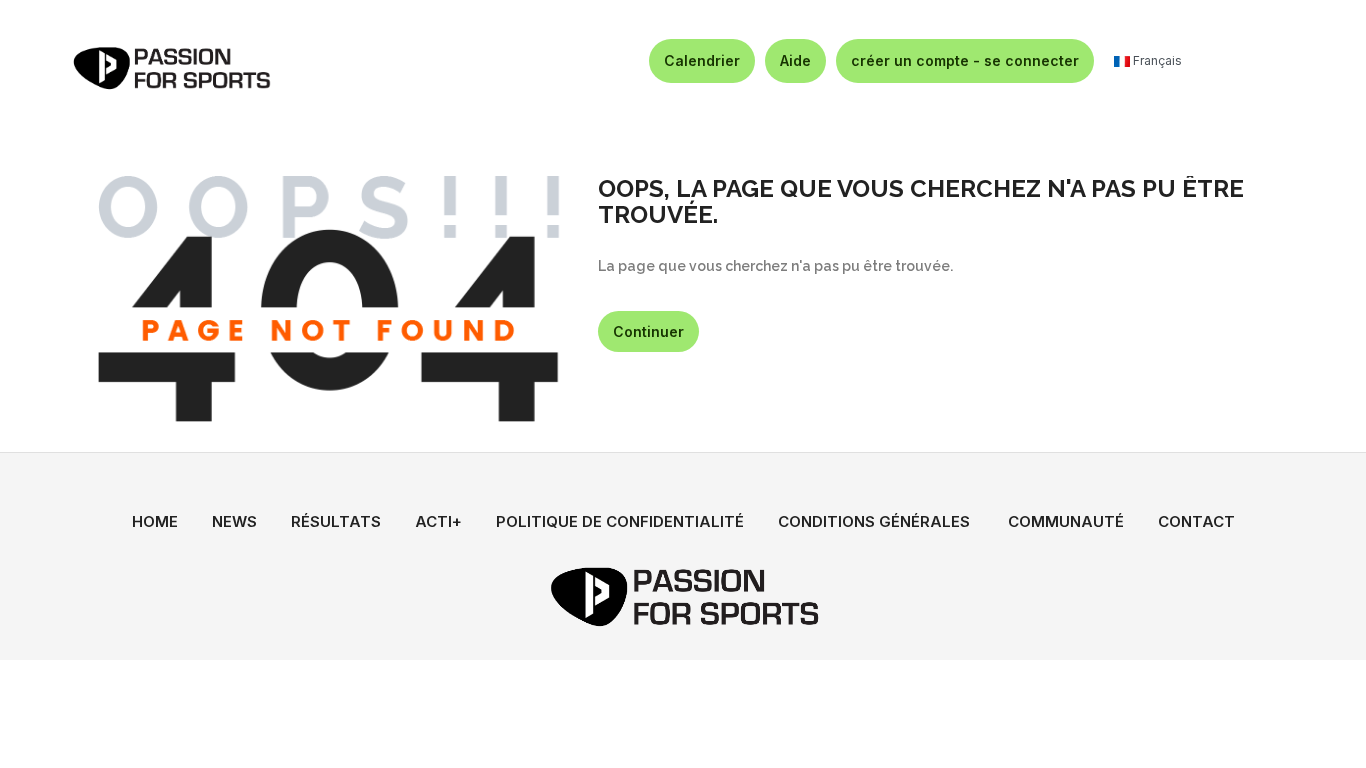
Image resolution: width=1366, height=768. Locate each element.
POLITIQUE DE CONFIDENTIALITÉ (620, 521)
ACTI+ (438, 521)
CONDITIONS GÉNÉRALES (874, 521)
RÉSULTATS (336, 521)
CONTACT (1196, 521)
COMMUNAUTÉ (1066, 521)
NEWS (234, 521)
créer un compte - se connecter (965, 60)
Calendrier (702, 60)
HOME (155, 521)
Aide (795, 60)
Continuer (648, 331)
